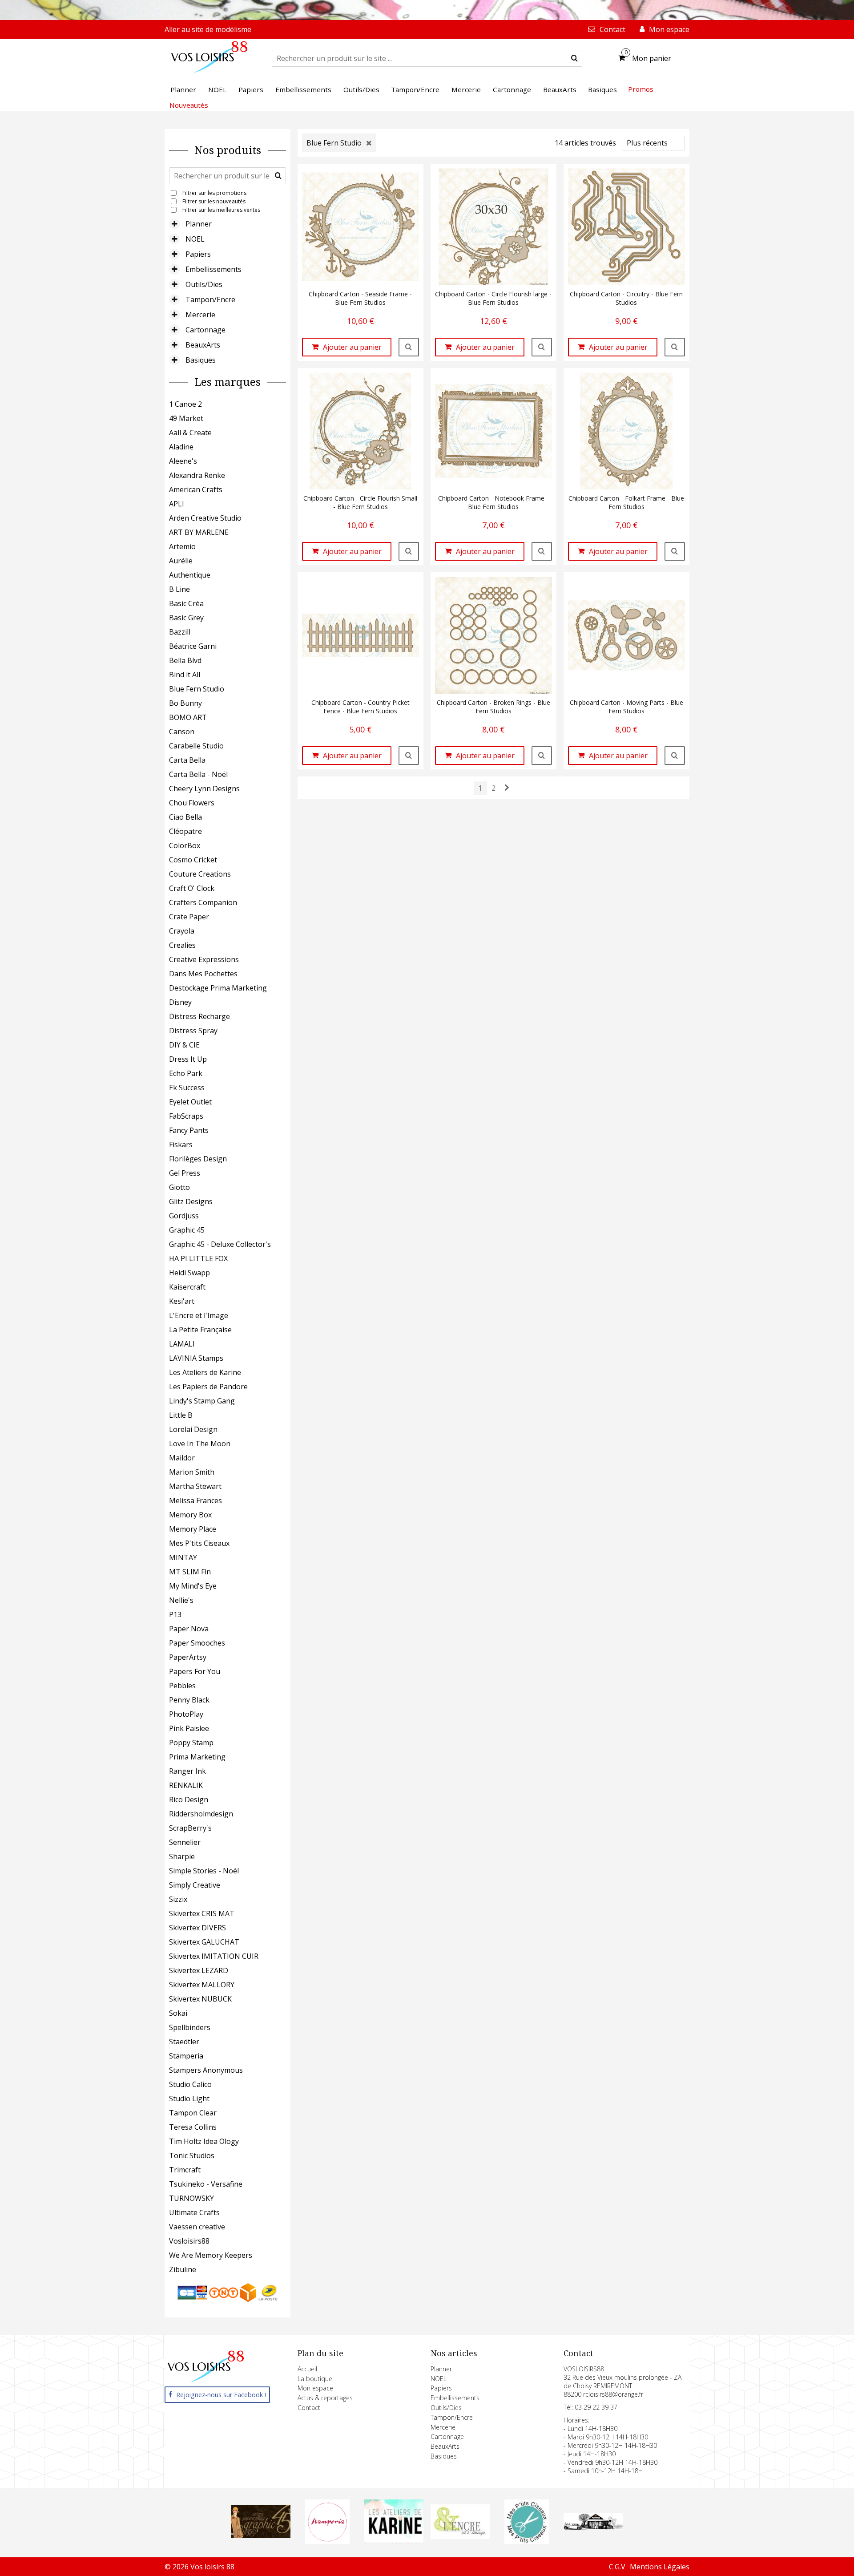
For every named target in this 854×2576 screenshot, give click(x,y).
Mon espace (315, 2388)
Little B (181, 1415)
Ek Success (187, 1088)
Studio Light (189, 2099)
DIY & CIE (184, 1045)
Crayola (182, 931)
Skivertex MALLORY (202, 1985)
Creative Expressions (204, 959)
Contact (309, 2408)
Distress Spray (193, 1031)
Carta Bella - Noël (198, 774)
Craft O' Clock (192, 888)
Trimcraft (185, 2170)
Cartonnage (205, 330)
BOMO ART (188, 717)
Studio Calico (190, 2084)
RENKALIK (186, 1785)
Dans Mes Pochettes (203, 974)
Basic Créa (186, 603)
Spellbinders (190, 2027)
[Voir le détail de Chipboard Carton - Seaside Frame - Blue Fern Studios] (409, 347)
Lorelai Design (193, 1429)
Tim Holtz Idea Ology (204, 2141)
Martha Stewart (195, 1486)
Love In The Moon (200, 1444)
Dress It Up (188, 1059)
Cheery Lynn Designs (204, 789)
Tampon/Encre (210, 299)
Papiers (198, 254)
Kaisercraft (187, 1287)
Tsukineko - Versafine (206, 2184)
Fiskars (181, 1144)
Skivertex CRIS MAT (202, 1913)
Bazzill (180, 632)
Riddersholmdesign (201, 1814)
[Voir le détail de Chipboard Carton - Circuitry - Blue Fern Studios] (675, 347)
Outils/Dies (204, 284)
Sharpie (182, 1856)
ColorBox (185, 845)
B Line (179, 589)
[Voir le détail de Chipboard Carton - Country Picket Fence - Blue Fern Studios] (409, 756)
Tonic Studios (192, 2155)
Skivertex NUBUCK (200, 1999)
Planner (199, 224)
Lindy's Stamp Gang (202, 1401)
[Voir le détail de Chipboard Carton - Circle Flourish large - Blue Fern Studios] (542, 347)
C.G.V (617, 2567)
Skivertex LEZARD (199, 1970)
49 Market (186, 418)
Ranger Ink (187, 1771)
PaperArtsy (188, 1657)
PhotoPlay (186, 1714)
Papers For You (195, 1671)
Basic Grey (186, 618)
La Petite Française (200, 1330)
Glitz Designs (191, 1201)
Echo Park (186, 1073)
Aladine (181, 447)
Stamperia (186, 2056)
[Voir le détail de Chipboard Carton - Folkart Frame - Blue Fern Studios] (675, 551)
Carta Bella (187, 760)
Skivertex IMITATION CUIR (214, 1956)
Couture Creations (200, 874)
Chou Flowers (192, 803)
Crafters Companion (203, 902)
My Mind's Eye (193, 1586)
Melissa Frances (195, 1500)
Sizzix (178, 1899)
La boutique (315, 2379)
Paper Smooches (197, 1643)
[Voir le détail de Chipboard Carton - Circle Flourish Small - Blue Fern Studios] (409, 551)
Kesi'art (182, 1301)
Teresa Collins (193, 2127)
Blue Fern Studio (197, 689)
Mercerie (200, 315)
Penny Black (189, 1700)
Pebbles (182, 1686)
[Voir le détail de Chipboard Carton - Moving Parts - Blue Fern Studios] (675, 756)
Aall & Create (190, 433)
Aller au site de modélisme (208, 29)
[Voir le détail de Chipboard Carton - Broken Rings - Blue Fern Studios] (542, 756)
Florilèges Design (198, 1159)
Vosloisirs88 (189, 2241)
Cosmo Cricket (193, 860)
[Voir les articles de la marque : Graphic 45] (261, 2536)
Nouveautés (189, 105)
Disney (180, 1002)
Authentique (190, 575)
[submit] (574, 58)
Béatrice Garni (193, 646)
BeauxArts (203, 345)
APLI (177, 504)
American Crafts (196, 489)
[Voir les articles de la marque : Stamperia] (327, 2541)
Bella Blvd (185, 660)
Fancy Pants (189, 1130)
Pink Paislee (189, 1728)
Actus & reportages (325, 2398)
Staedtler (184, 2042)
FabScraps (186, 1116)
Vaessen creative (197, 2227)
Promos (641, 89)
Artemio (182, 546)
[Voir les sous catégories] (174, 224)
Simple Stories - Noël (204, 1871)
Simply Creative (195, 1885)
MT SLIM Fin (190, 1572)
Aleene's (183, 461)
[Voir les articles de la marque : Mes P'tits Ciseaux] (527, 2541)
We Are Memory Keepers (211, 2255)
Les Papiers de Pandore (208, 1387)
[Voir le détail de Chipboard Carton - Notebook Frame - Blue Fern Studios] (542, 551)
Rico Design (189, 1800)
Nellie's (181, 1600)
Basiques (201, 360)
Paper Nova (189, 1629)
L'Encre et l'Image (199, 1315)
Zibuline (183, 2269)
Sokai (178, 2013)
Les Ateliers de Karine (205, 1372)
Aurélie (181, 561)
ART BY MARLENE (199, 532)
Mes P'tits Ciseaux (199, 1543)
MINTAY (183, 1557)
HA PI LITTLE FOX (198, 1258)
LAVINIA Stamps (196, 1358)
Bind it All (185, 675)
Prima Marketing (197, 1757)
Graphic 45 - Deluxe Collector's (220, 1244)
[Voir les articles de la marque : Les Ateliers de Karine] (394, 2541)
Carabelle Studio (196, 746)
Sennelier (185, 1842)
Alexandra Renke (197, 475)
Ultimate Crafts (194, 2212)
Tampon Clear (193, 2113)
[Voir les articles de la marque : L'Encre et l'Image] (460, 2536)
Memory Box (190, 1515)
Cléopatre (185, 831)
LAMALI (182, 1344)
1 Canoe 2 (185, 404)
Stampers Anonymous (206, 2070)
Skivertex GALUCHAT (204, 1942)
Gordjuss (184, 1216)
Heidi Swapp (189, 1273)
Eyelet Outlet (190, 1102)
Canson (182, 732)
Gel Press (185, 1173)
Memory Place (193, 1529)
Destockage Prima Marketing (218, 988)
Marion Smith (192, 1472)
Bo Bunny (185, 703)
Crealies (182, 945)
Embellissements (213, 269)
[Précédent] (507, 788)
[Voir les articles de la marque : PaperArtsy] (593, 2527)
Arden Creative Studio (205, 518)
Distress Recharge (199, 1016)
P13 (175, 1614)
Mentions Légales (660, 2567)
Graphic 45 (187, 1230)
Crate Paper (189, 917)
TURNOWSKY (191, 2198)
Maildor (182, 1458)
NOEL (195, 239)
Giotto (179, 1187)
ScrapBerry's (190, 1828)
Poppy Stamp (191, 1743)
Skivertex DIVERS (197, 1928)
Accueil (307, 2369)
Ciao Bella (185, 817)
